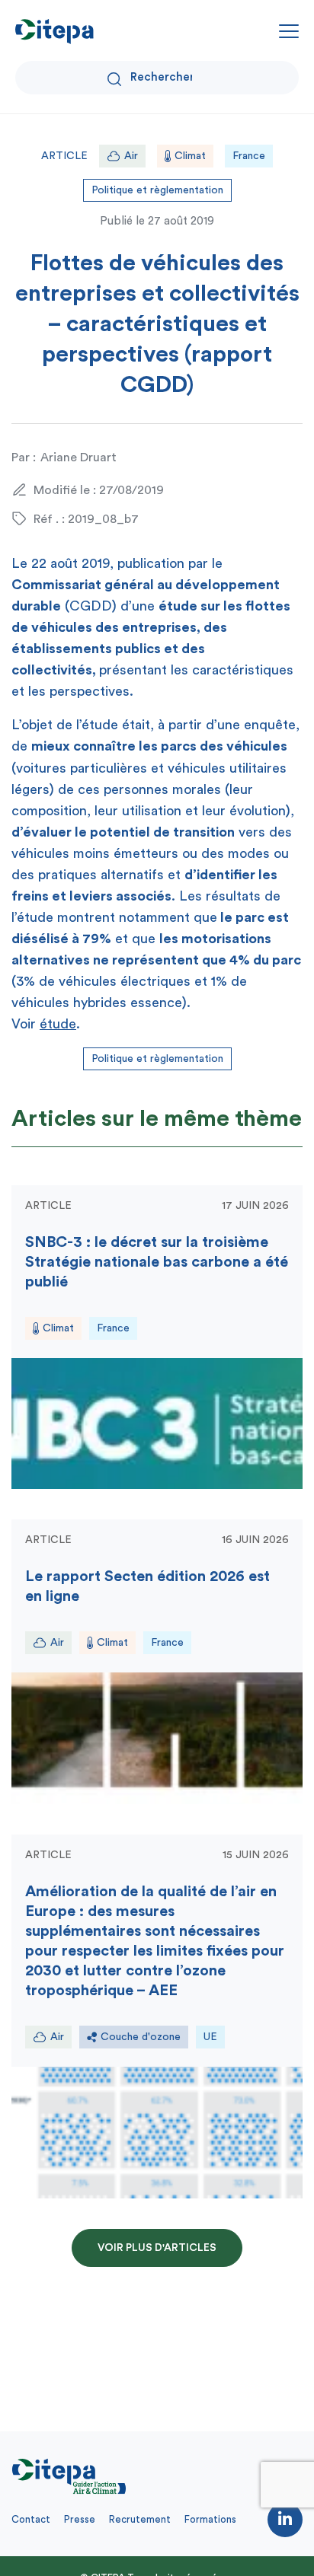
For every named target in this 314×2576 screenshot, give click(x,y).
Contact (31, 2519)
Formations (210, 2519)
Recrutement (140, 2519)
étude (58, 1024)
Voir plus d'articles (157, 2248)
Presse (80, 2519)
